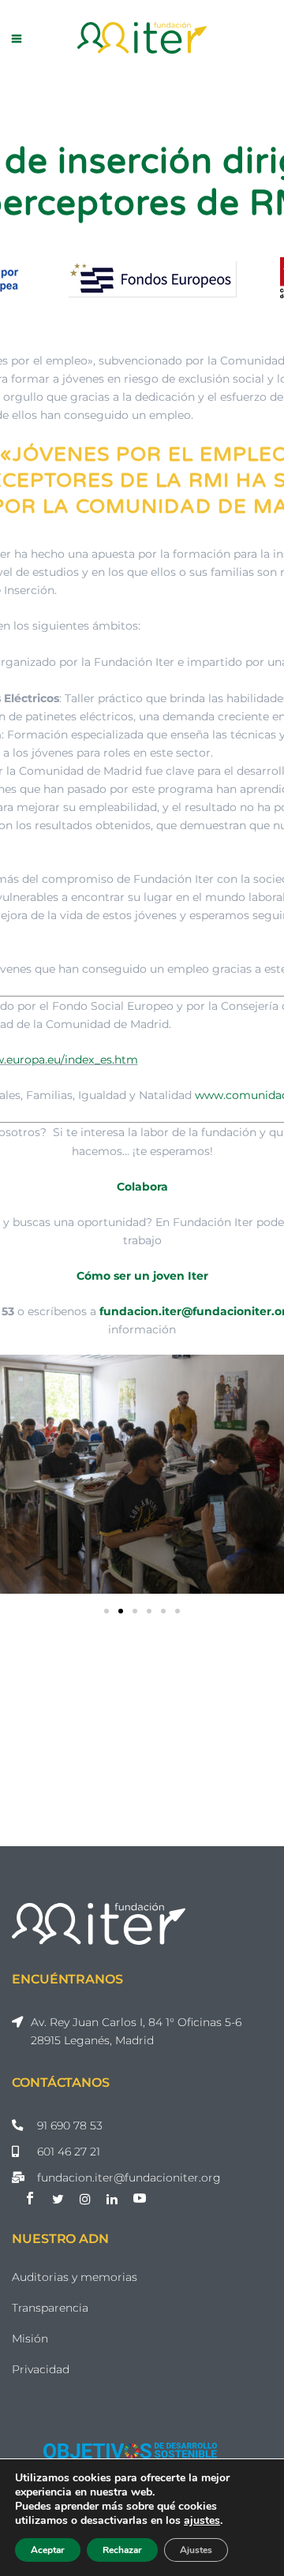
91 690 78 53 (70, 2125)
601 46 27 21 (69, 2152)
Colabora (142, 1187)
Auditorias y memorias (75, 2277)
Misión (30, 2339)
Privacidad (41, 2369)
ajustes (202, 2521)
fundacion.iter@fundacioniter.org (129, 2178)
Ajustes (196, 2550)
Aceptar (48, 2550)
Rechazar (122, 2550)
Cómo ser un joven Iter (142, 1276)
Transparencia (50, 2308)
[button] (106, 1611)
